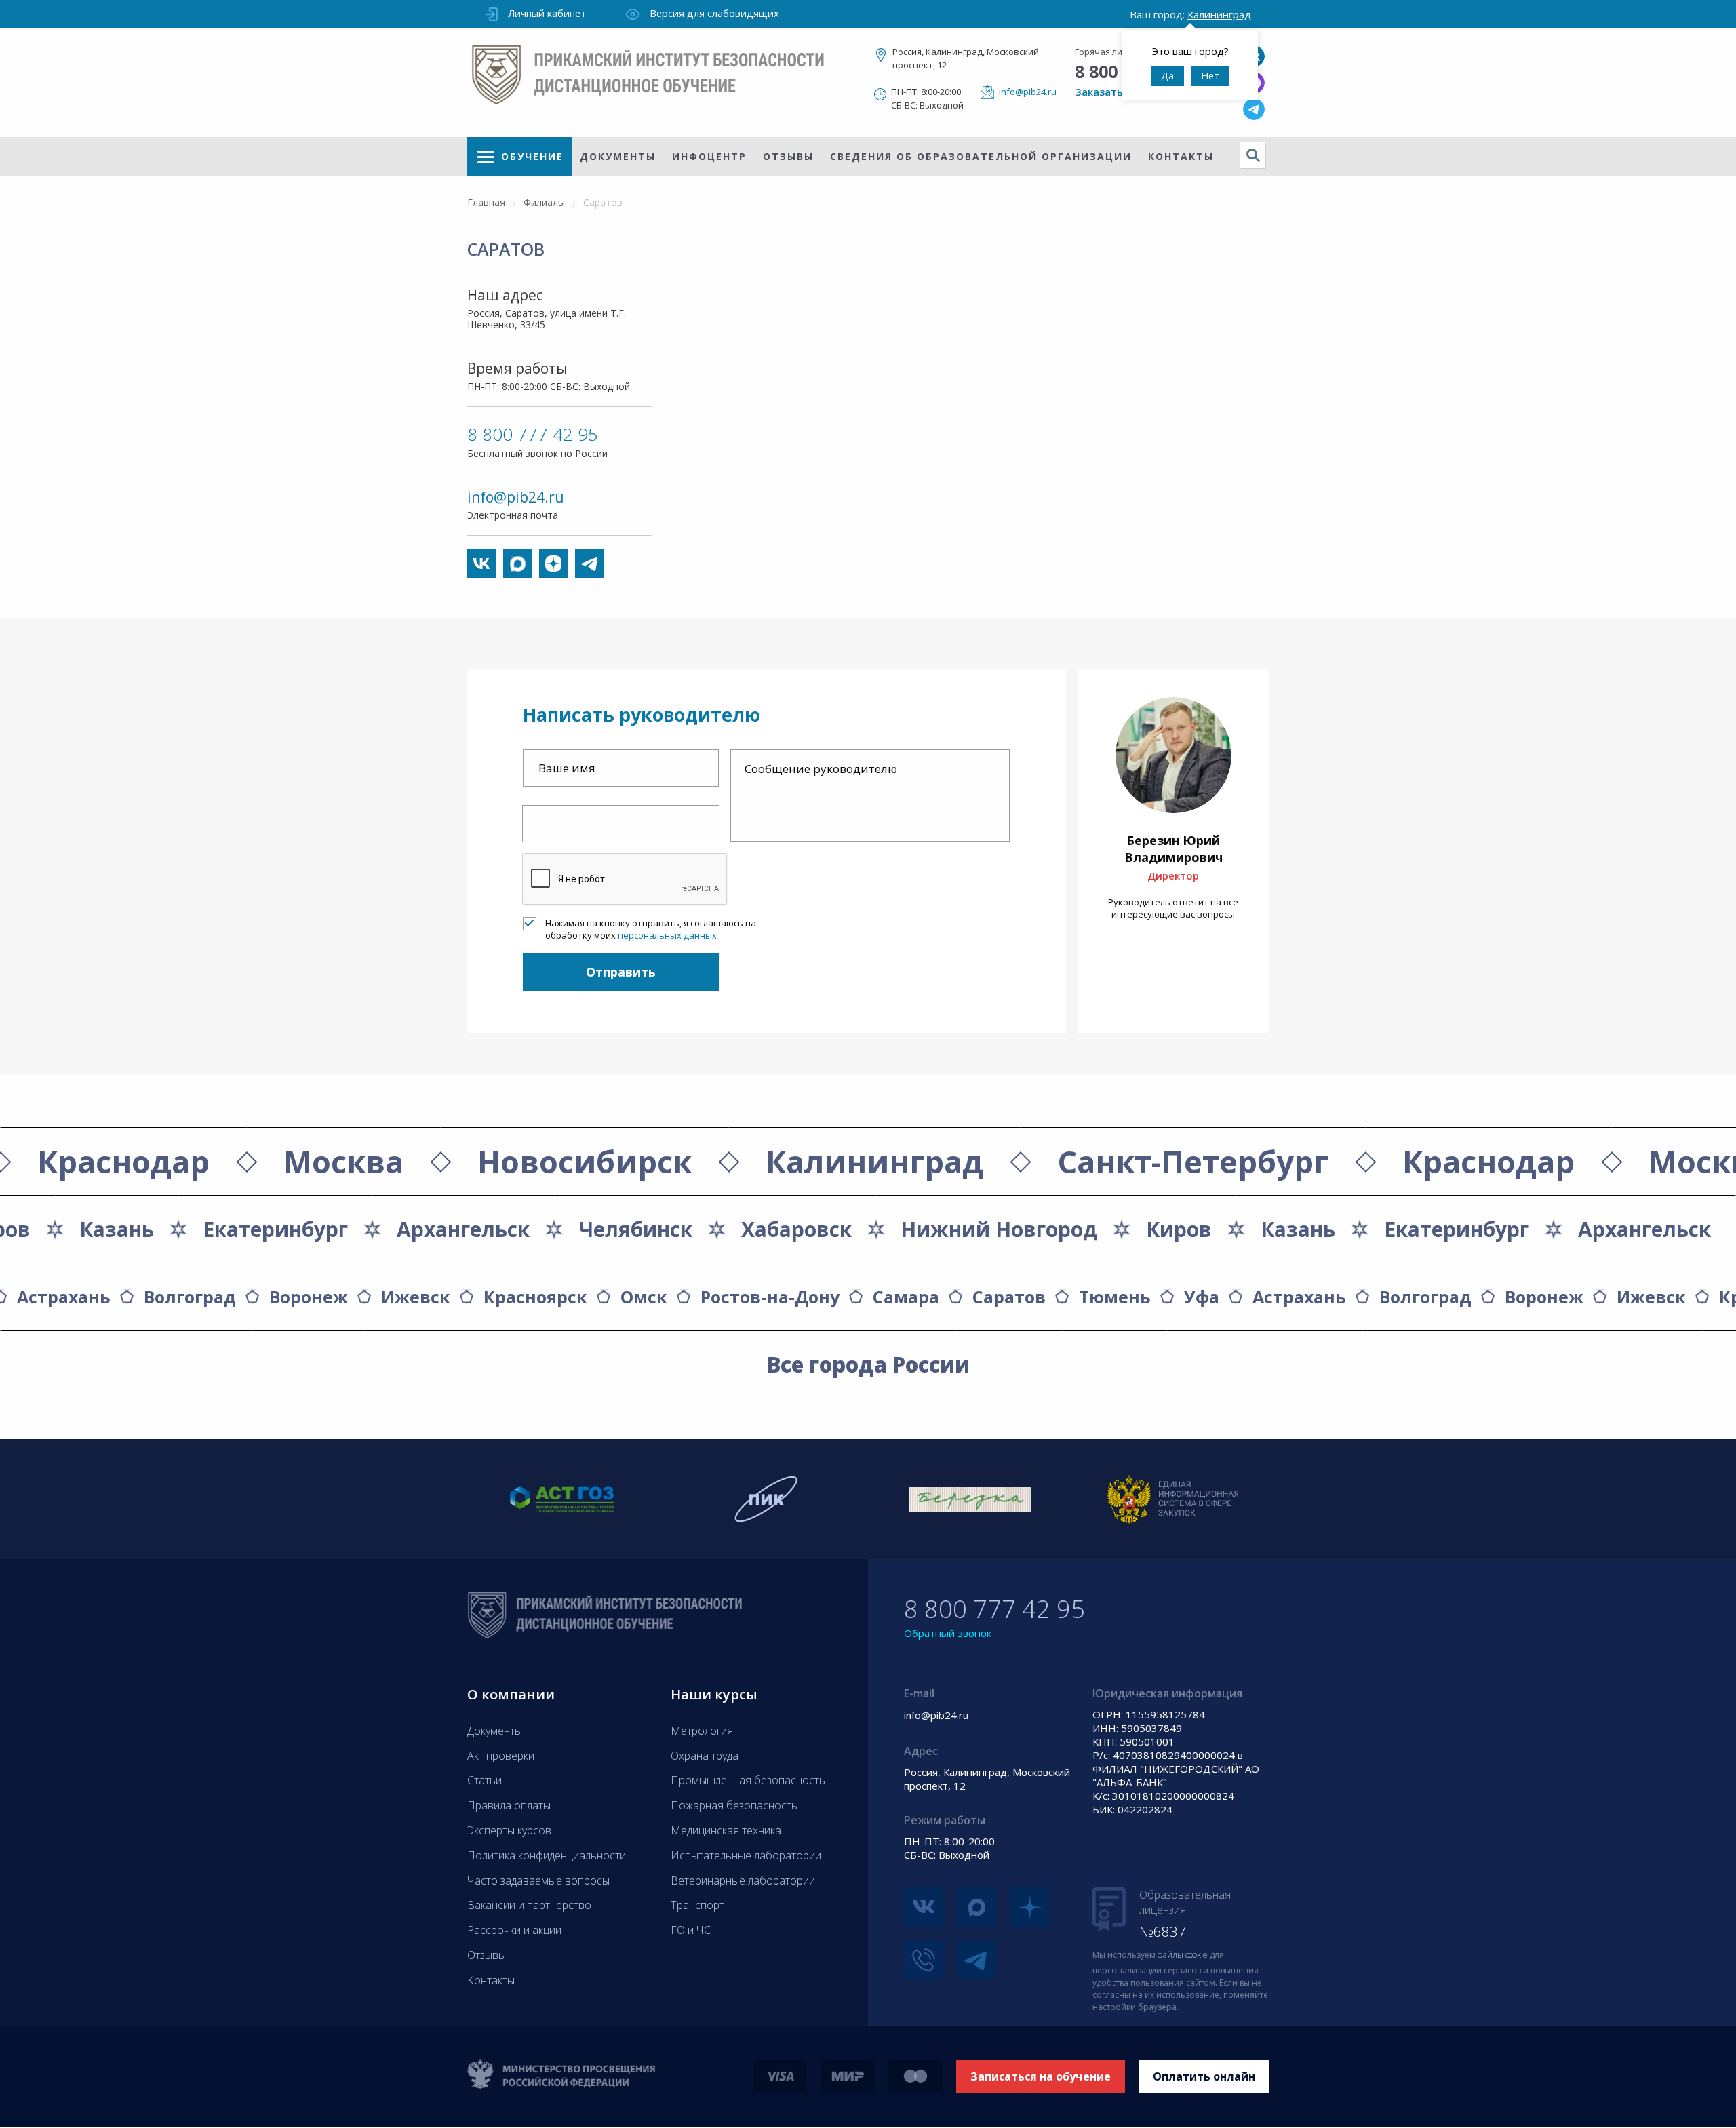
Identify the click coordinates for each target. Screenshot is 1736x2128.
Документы (618, 156)
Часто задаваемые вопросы (538, 1880)
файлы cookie (1183, 1955)
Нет (1210, 76)
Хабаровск (796, 1229)
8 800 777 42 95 (533, 434)
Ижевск (416, 1297)
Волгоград (190, 1297)
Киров (1179, 1229)
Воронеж (309, 1297)
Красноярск (535, 1297)
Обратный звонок (948, 1633)
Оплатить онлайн (1204, 2076)
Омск (644, 1297)
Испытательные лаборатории (746, 1855)
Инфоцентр (709, 156)
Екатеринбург (1457, 1229)
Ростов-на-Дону (770, 1297)
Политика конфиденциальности (547, 1855)
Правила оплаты (509, 1805)
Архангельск (1644, 1229)
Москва (343, 1161)
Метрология (702, 1731)
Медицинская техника (726, 1830)
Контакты (1181, 156)
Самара (906, 1297)
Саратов (1009, 1297)
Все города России (868, 1364)
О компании (511, 1694)
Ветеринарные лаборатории (743, 1880)
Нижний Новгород (999, 1229)
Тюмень (1115, 1297)
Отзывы (788, 156)
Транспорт (697, 1905)
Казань (1298, 1229)
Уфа (1202, 1297)
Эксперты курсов (509, 1830)
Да (1167, 76)
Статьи (485, 1780)
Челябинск (635, 1229)
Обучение (532, 156)
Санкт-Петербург (1193, 1161)
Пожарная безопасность (734, 1805)
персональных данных (667, 935)
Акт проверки (501, 1756)
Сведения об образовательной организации (981, 156)
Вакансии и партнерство (529, 1905)
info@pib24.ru (1028, 92)
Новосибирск (585, 1161)
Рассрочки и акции (514, 1930)
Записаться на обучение (1041, 2076)
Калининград (874, 1161)
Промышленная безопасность (748, 1780)
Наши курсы (714, 1694)
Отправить (621, 972)
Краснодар (123, 1161)
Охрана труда (705, 1756)
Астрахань (64, 1297)
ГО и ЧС (691, 1930)
